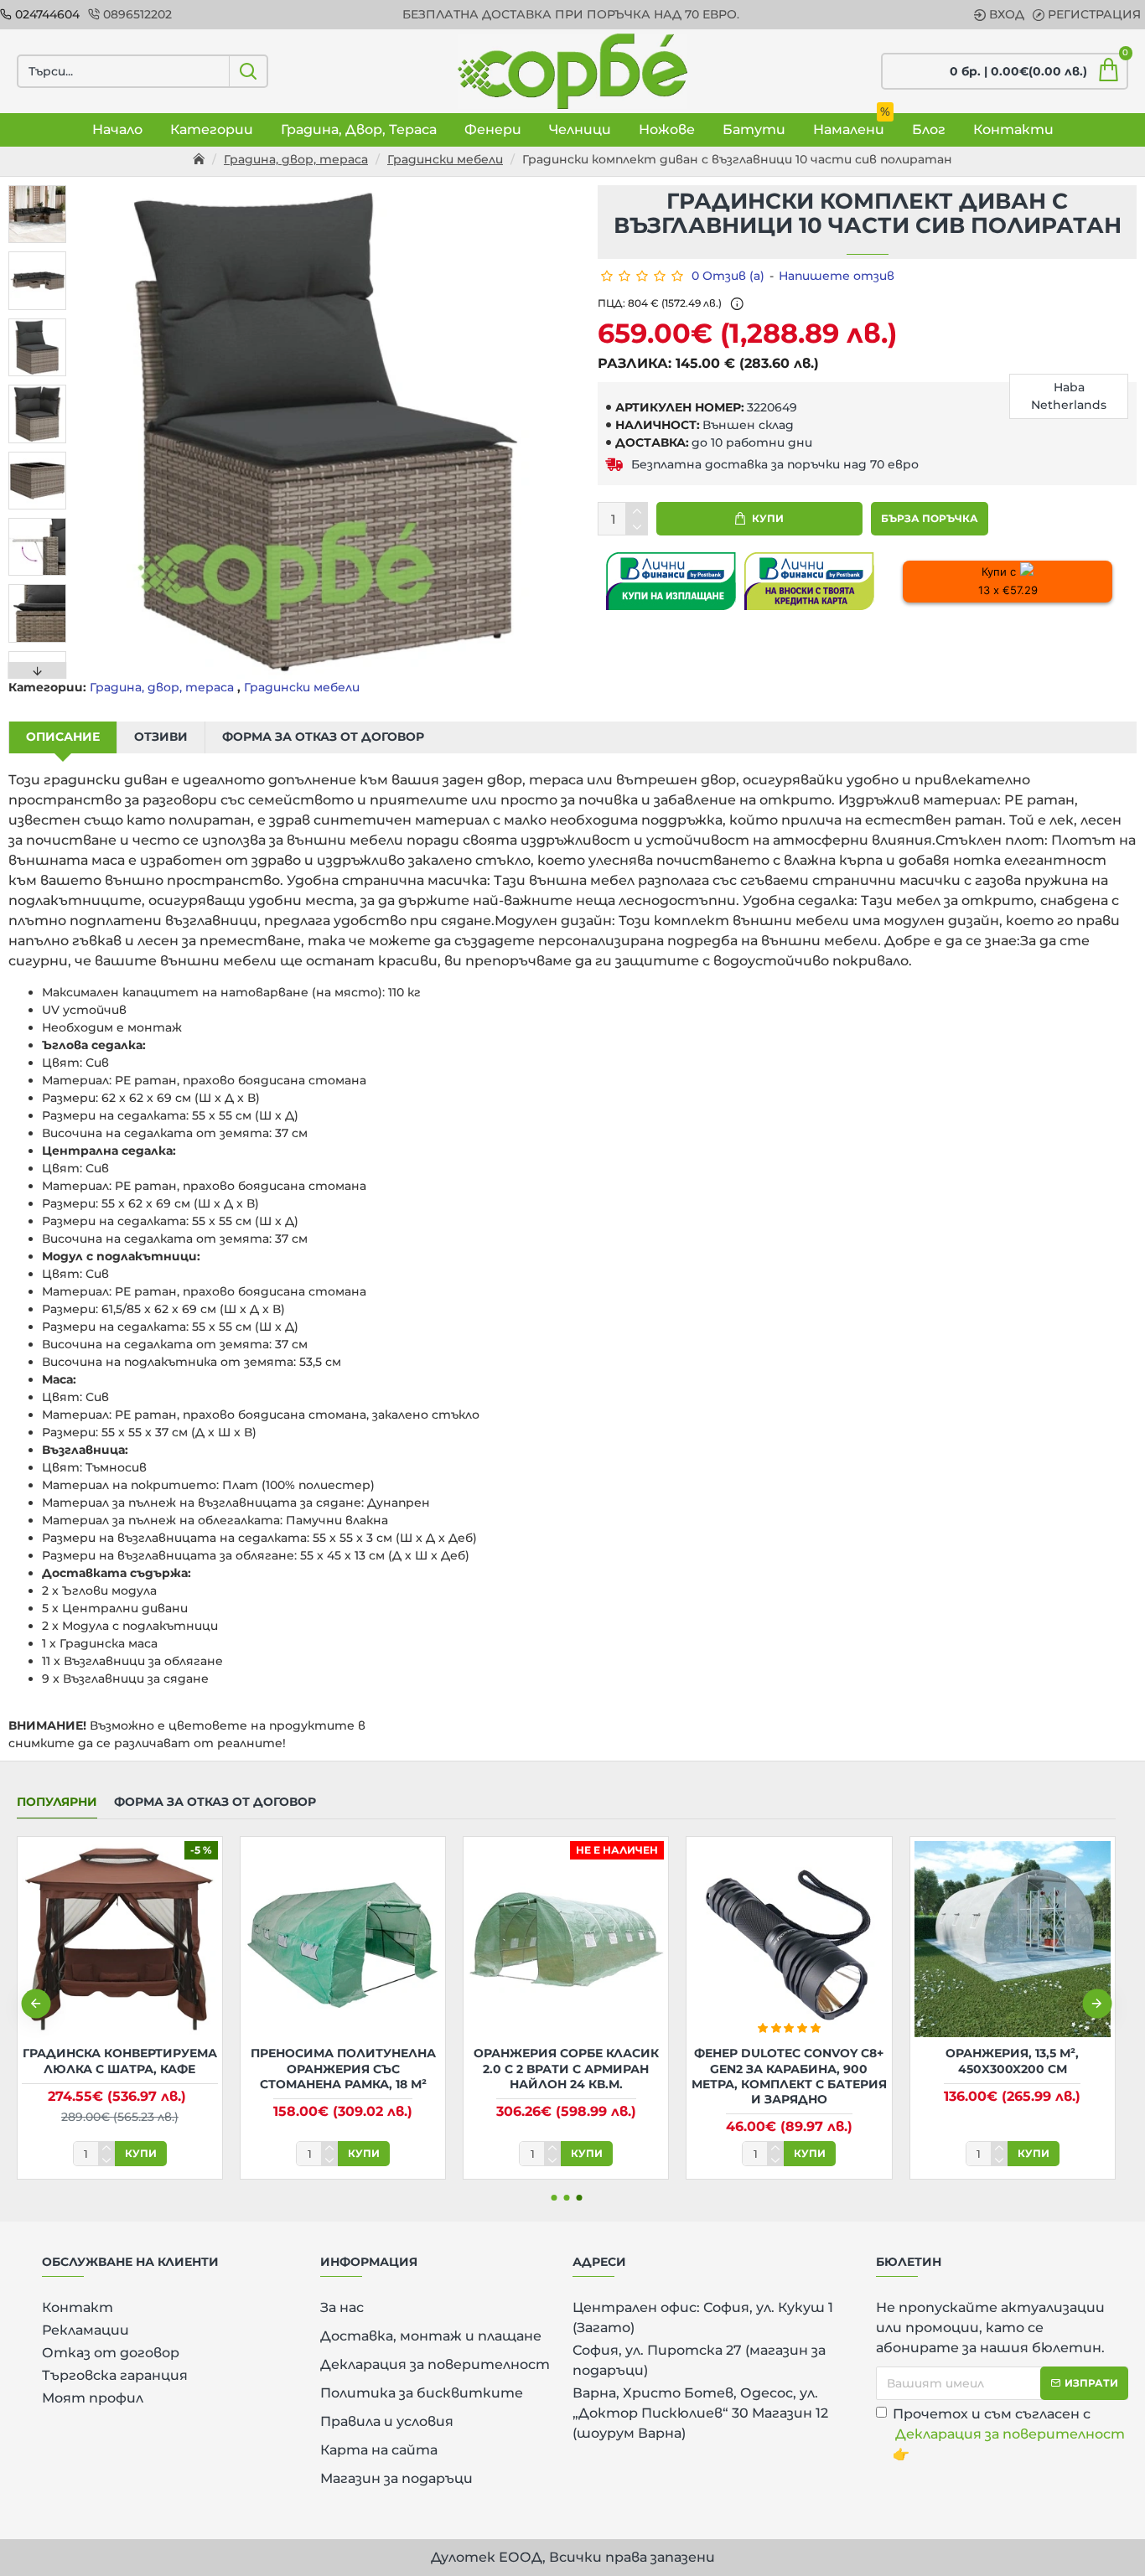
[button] (38, 189)
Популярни (57, 1802)
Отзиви (161, 737)
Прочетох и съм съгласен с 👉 (1009, 2434)
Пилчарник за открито (855, 2053)
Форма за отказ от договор (323, 737)
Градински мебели (445, 159)
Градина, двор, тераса (296, 159)
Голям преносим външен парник (186, 2061)
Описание (63, 737)
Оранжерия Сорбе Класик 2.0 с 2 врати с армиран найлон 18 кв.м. (632, 2068)
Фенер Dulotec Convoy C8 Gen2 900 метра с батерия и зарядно (409, 2068)
